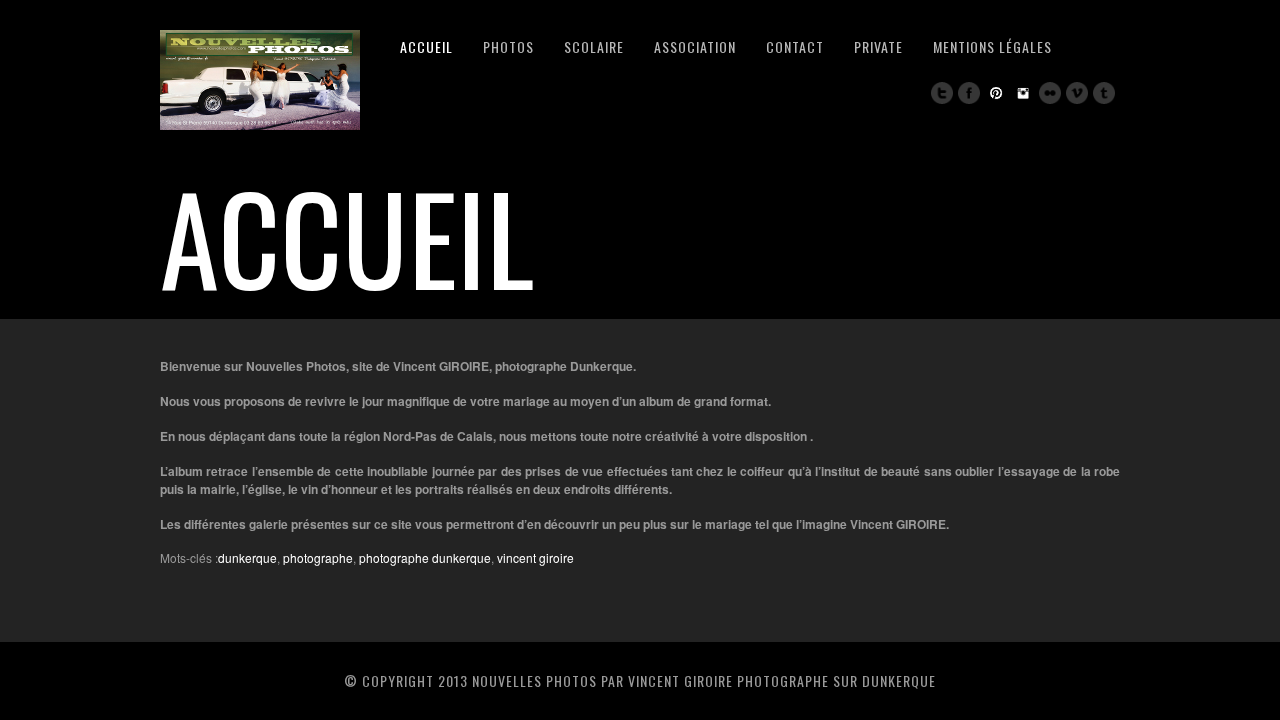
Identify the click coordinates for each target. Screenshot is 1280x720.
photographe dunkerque (425, 557)
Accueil (426, 46)
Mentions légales (992, 46)
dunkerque (247, 557)
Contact (795, 46)
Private (878, 46)
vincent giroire (535, 557)
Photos (508, 46)
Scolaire (594, 46)
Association (695, 46)
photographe (318, 557)
